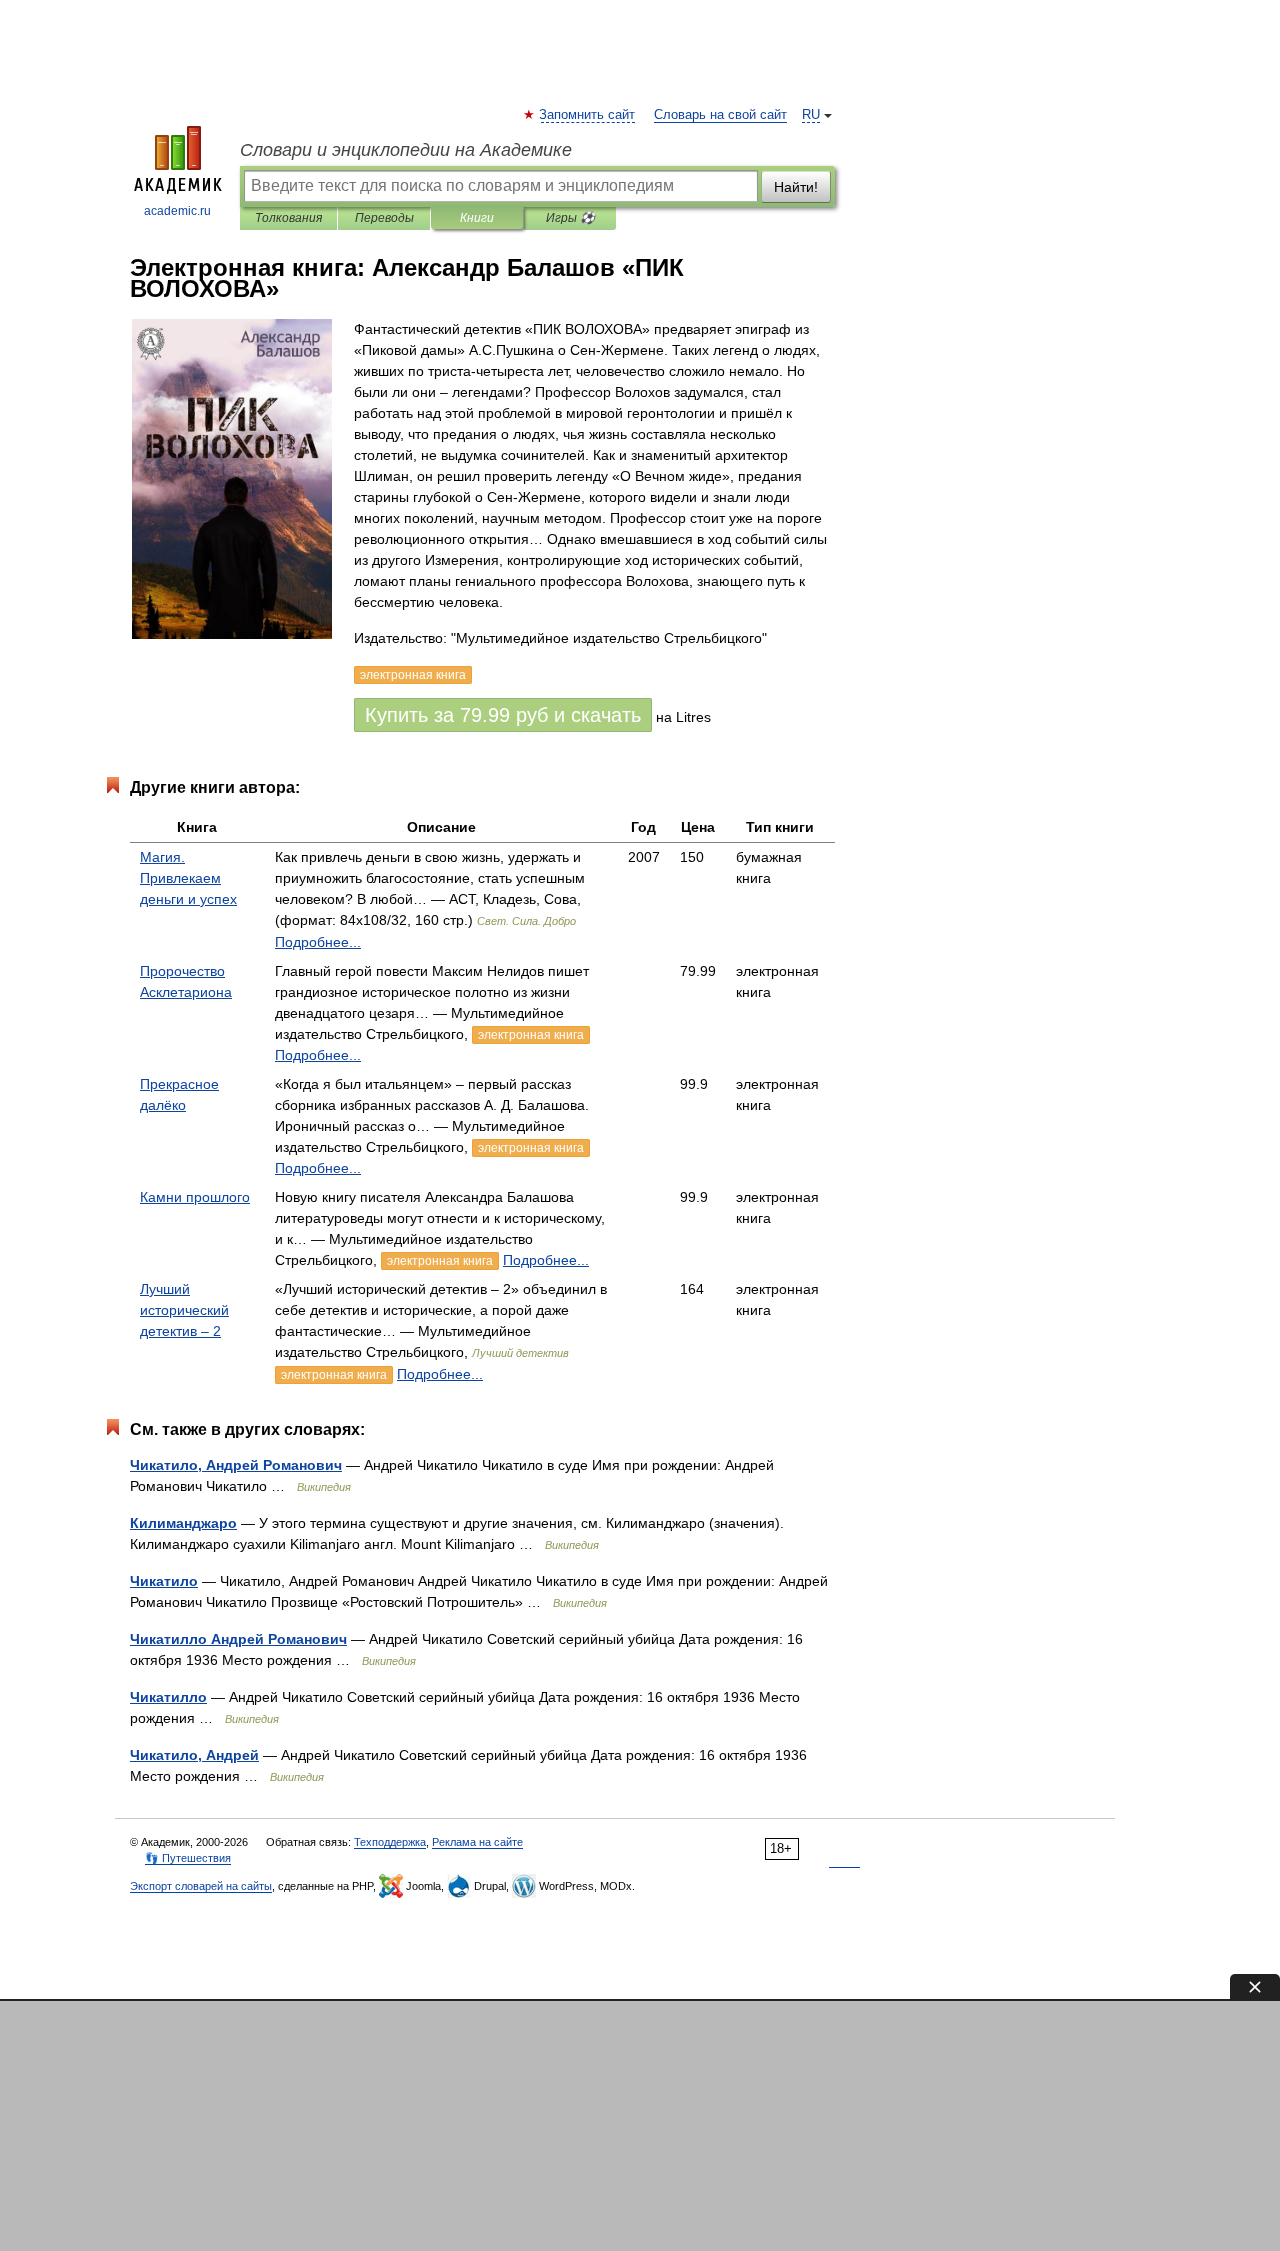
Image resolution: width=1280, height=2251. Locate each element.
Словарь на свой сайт (720, 115)
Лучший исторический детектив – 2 (184, 1310)
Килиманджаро (183, 1523)
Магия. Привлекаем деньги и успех (188, 878)
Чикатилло (168, 1697)
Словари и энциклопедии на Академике (406, 150)
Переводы (384, 218)
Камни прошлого (195, 1197)
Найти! (796, 187)
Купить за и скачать (503, 715)
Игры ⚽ (570, 218)
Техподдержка (390, 1842)
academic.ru (177, 211)
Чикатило (164, 1581)
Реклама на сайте (477, 1842)
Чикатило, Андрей (194, 1755)
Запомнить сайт (588, 115)
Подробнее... (318, 942)
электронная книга (531, 1035)
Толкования (288, 218)
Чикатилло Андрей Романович (238, 1639)
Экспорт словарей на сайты (201, 1886)
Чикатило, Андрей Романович (236, 1465)
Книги (477, 218)
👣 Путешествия (188, 1858)
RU (811, 115)
